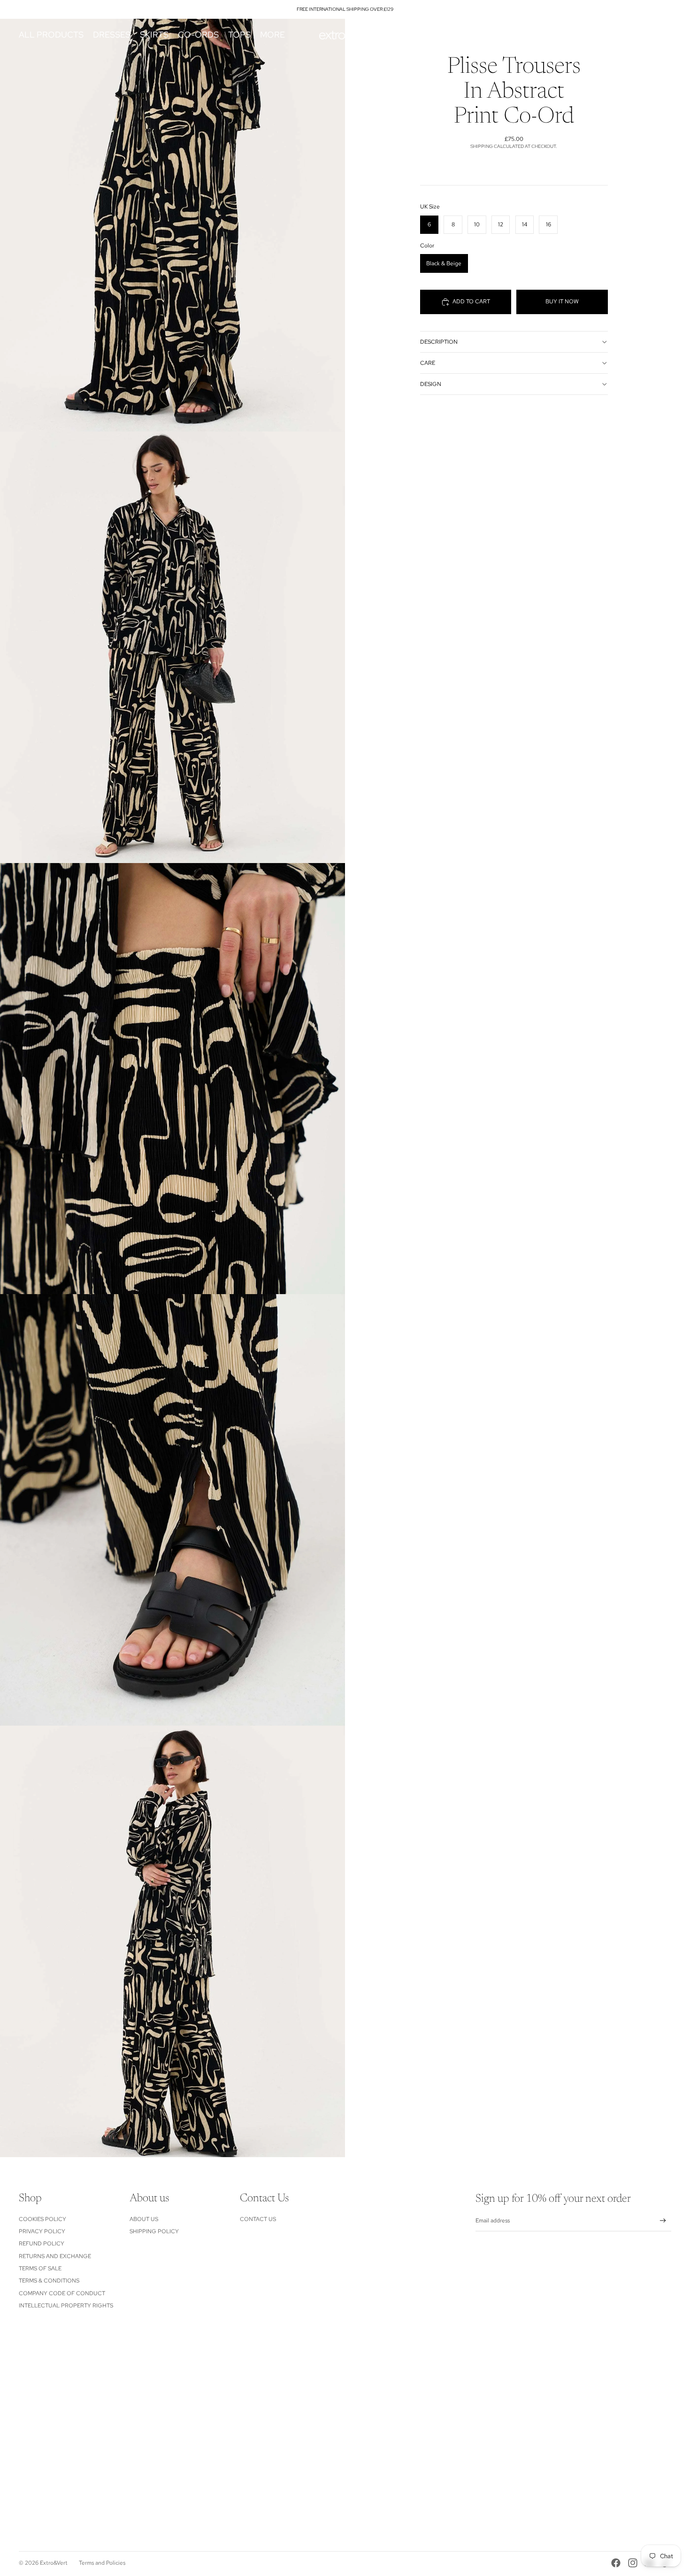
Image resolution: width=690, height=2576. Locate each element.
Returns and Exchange (55, 2256)
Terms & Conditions (49, 2281)
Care (428, 363)
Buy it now (562, 301)
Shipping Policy (154, 2231)
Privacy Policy (42, 2231)
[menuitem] (272, 35)
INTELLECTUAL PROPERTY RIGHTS (66, 2306)
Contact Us (258, 2219)
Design (431, 384)
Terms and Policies (102, 2563)
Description (439, 342)
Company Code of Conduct (62, 2293)
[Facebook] (616, 2563)
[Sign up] (663, 2221)
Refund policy (42, 2244)
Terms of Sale (40, 2268)
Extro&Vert (54, 2563)
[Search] (621, 35)
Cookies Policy (42, 2219)
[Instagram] (633, 2563)
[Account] (640, 35)
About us (144, 2219)
